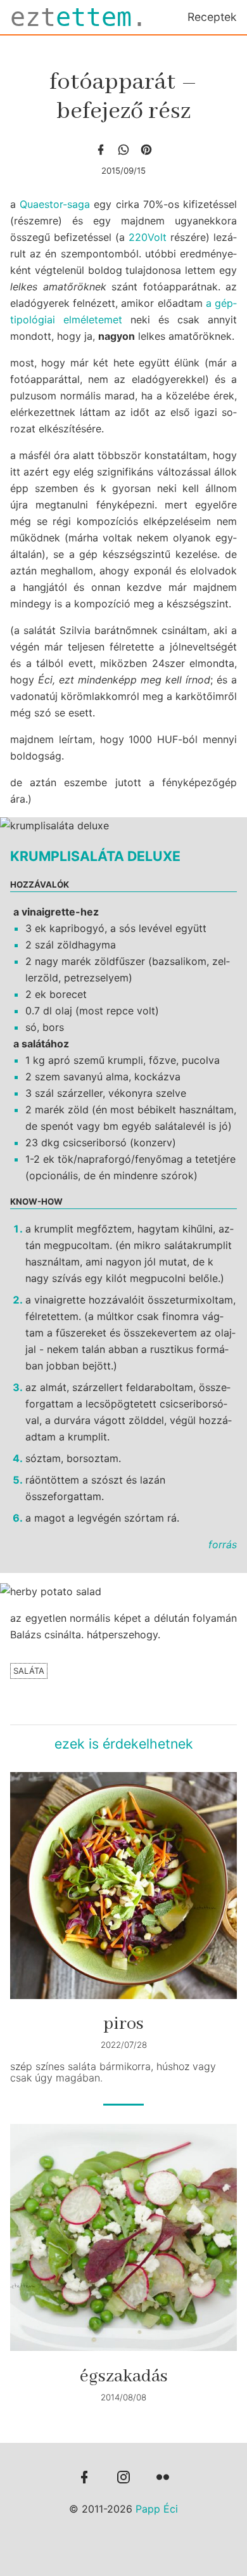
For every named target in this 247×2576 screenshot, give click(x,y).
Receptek (212, 17)
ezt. (79, 17)
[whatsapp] (123, 150)
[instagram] (123, 2478)
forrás (223, 1544)
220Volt (148, 237)
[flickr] (163, 2478)
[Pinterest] (146, 150)
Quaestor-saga (55, 204)
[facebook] (101, 150)
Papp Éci (157, 2509)
